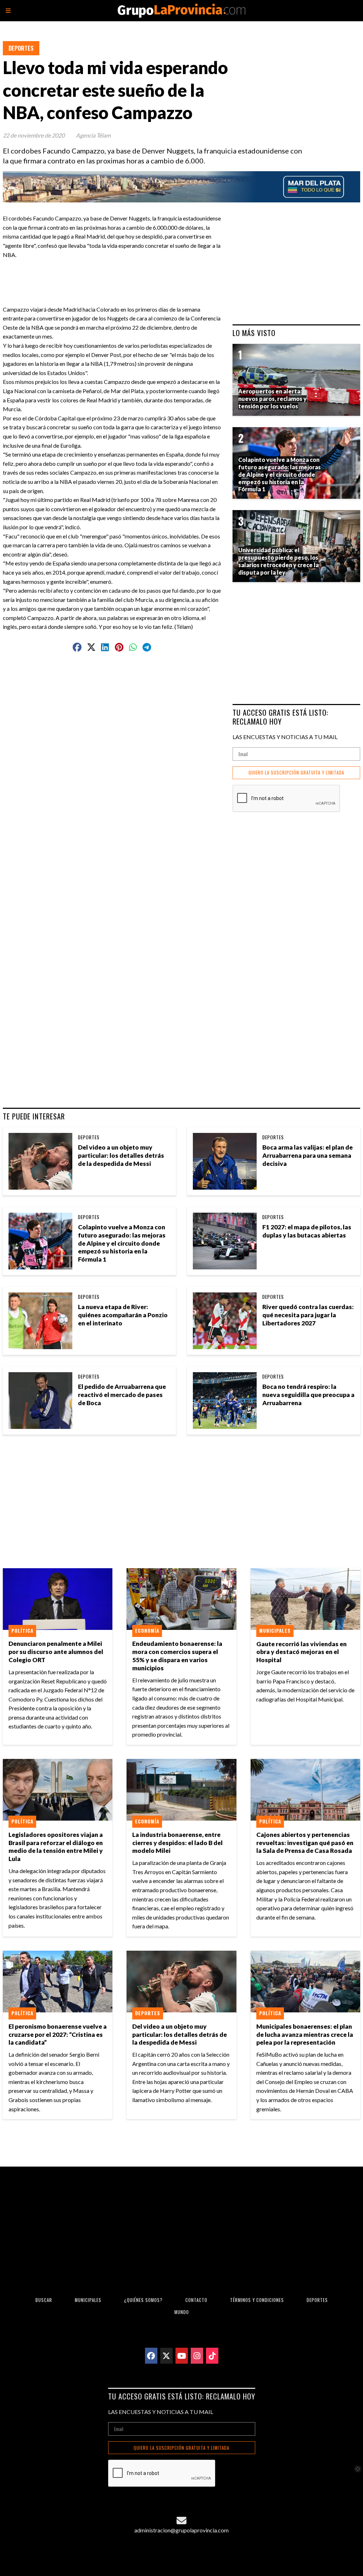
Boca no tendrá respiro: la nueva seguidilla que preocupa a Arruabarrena (308, 1395)
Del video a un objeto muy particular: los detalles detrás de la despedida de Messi (121, 1155)
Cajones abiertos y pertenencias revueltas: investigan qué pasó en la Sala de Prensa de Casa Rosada (305, 1843)
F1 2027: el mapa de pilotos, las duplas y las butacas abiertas (307, 1231)
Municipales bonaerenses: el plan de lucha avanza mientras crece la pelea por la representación (305, 2035)
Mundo (182, 2312)
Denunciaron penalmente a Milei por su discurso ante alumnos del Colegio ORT (56, 1652)
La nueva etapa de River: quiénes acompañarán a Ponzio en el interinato (123, 1315)
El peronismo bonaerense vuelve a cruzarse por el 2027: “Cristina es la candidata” (58, 2035)
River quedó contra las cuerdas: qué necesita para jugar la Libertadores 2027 (308, 1315)
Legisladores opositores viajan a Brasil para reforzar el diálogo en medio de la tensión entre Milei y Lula (56, 1847)
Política (22, 1631)
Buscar (44, 2300)
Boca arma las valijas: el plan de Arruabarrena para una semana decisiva (308, 1155)
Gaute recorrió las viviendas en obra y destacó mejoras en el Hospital (301, 1652)
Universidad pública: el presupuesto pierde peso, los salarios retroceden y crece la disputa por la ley (278, 561)
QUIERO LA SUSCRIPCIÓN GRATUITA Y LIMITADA (296, 773)
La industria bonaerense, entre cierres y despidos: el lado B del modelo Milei (177, 1843)
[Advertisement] (146, 275)
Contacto (196, 2300)
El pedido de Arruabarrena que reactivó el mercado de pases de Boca (122, 1395)
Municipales (275, 1631)
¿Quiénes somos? (143, 2300)
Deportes (21, 48)
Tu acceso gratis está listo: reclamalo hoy (280, 717)
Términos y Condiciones (257, 2300)
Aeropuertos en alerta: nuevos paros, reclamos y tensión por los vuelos (272, 399)
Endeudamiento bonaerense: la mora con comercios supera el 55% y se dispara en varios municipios (177, 1656)
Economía (147, 1631)
